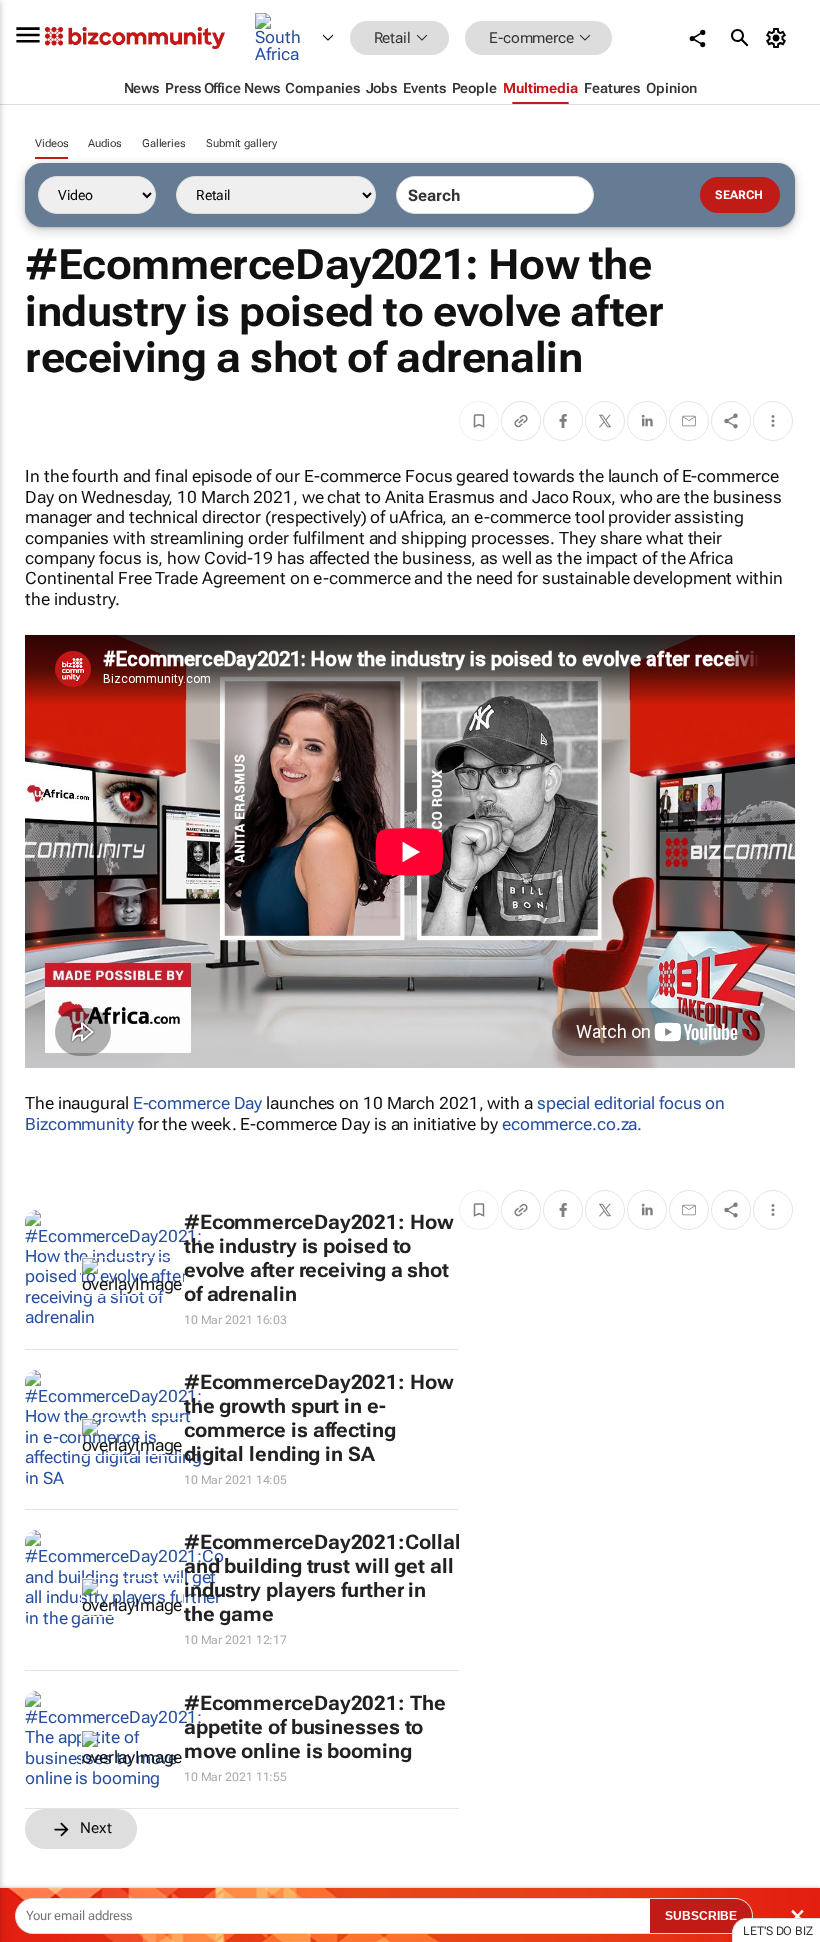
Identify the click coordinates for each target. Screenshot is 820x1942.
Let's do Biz (778, 1931)
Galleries (164, 143)
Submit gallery (241, 143)
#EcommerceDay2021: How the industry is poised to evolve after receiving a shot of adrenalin (319, 1258)
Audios (104, 143)
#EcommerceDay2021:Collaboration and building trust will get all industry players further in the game (359, 1578)
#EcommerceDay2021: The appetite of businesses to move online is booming (315, 1727)
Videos (51, 143)
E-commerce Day (198, 1103)
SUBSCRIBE (701, 1916)
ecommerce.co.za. (572, 1124)
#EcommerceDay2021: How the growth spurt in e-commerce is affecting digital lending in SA (319, 1418)
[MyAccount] (779, 38)
